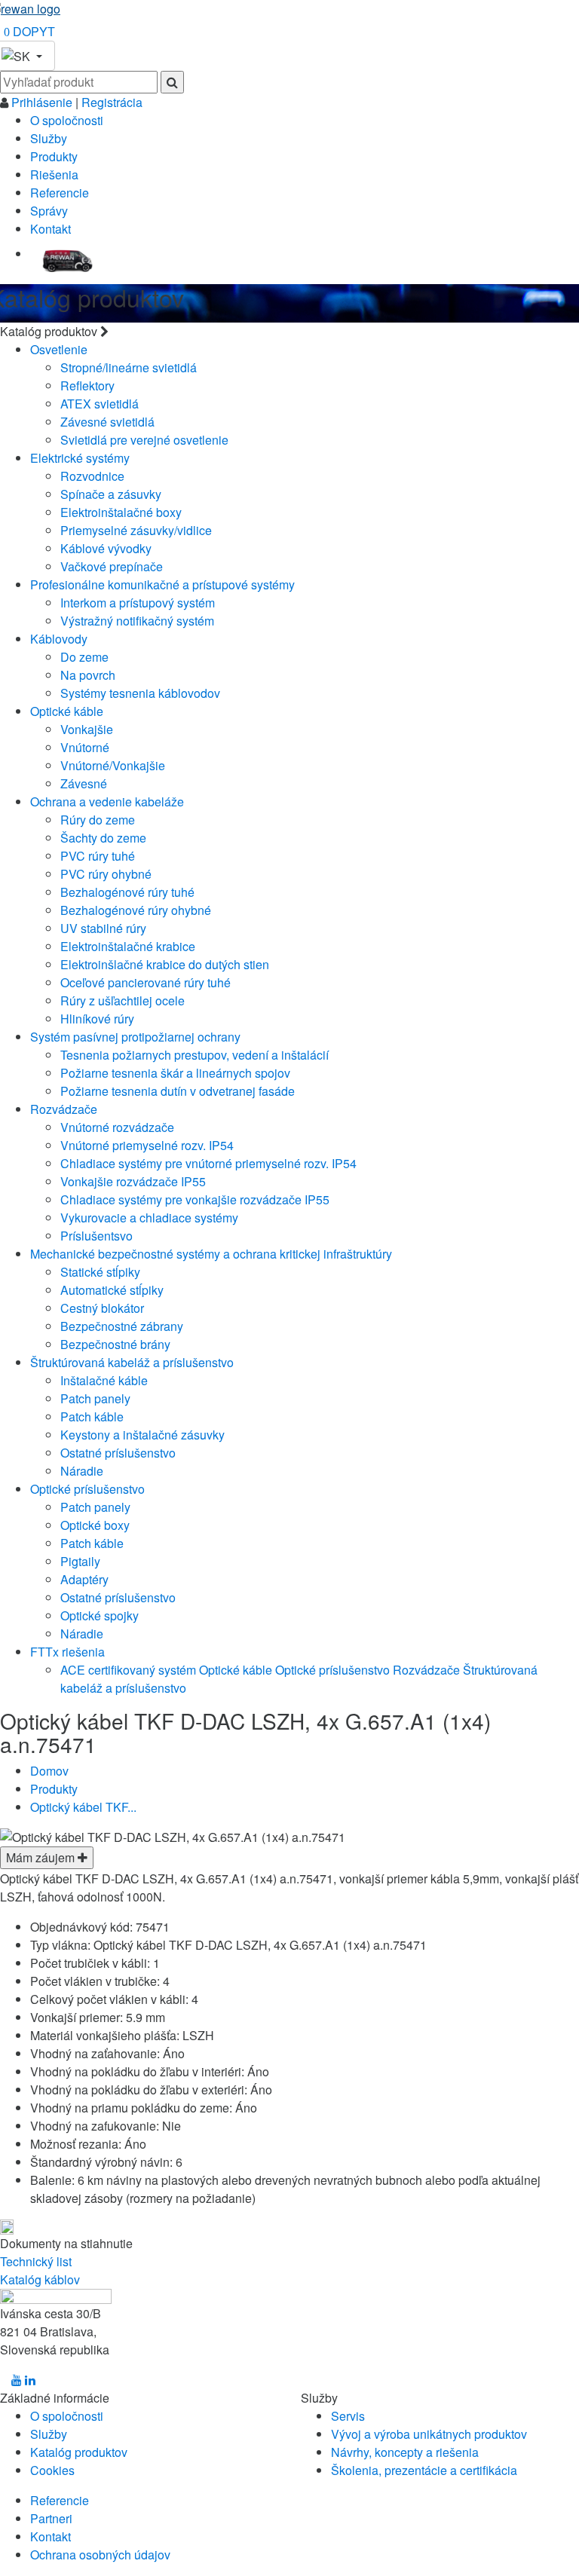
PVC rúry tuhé (98, 856)
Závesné (84, 783)
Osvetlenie (59, 349)
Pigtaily (80, 1561)
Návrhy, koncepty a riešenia (405, 2452)
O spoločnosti (67, 120)
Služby (49, 138)
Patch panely (95, 1398)
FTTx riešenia (67, 1652)
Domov (49, 1771)
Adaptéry (84, 1579)
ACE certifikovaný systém (128, 1670)
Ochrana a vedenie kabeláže (107, 802)
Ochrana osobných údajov (100, 2555)
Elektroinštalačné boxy (121, 512)
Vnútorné (85, 747)
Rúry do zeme (98, 820)
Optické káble (67, 711)
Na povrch (88, 675)
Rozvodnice (92, 476)
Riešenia (54, 174)
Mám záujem (42, 1857)
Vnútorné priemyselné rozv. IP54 (147, 1145)
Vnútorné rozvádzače (117, 1127)
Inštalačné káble (104, 1380)
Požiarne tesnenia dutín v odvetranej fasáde (178, 1091)
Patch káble (92, 1416)
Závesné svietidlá (107, 422)
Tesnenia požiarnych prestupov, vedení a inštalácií (195, 1055)
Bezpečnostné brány (115, 1344)
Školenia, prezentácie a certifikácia (424, 2470)
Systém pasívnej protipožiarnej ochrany (135, 1037)
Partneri (51, 2518)
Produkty (54, 156)
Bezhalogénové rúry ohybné (136, 910)
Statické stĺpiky (100, 1272)
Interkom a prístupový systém (138, 603)
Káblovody (59, 639)
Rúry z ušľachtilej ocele (123, 1000)
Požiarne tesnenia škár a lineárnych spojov (175, 1073)
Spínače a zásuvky (111, 494)
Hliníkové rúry (97, 1019)
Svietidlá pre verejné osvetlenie (144, 440)
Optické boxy (95, 1525)
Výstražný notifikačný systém (137, 621)
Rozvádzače (64, 1109)
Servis (348, 2416)
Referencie (60, 193)
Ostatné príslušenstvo (118, 1453)
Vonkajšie (87, 729)
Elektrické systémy (80, 458)
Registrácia (112, 102)
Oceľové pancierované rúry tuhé (146, 982)
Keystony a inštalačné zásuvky (142, 1435)
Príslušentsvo (96, 1236)
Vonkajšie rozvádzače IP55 (133, 1181)
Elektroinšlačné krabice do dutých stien (165, 964)
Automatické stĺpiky (112, 1290)
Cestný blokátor (102, 1308)
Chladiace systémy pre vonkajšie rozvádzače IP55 (195, 1199)
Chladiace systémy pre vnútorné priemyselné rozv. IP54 (208, 1163)
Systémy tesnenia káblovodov (140, 693)
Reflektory (87, 385)
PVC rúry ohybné (106, 874)
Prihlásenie (43, 102)
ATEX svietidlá (100, 404)
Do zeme (84, 657)
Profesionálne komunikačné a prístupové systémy (162, 584)
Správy (49, 211)
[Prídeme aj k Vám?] (67, 255)
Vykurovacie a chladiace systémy (149, 1218)
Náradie (82, 1471)
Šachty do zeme (103, 838)
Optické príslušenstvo (87, 1489)
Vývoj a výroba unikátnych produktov (429, 2434)
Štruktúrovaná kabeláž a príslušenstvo (132, 1362)
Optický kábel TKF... (83, 1807)
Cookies (52, 2470)
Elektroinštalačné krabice (128, 946)
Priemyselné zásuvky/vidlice (136, 530)
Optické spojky (100, 1615)
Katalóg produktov (79, 2452)
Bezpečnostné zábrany (122, 1326)
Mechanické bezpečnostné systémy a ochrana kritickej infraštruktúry (211, 1254)
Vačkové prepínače (112, 566)
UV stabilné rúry (103, 928)
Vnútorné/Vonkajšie (113, 765)
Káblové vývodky (106, 548)
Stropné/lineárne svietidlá (129, 367)
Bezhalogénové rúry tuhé (127, 892)
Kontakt (51, 229)
